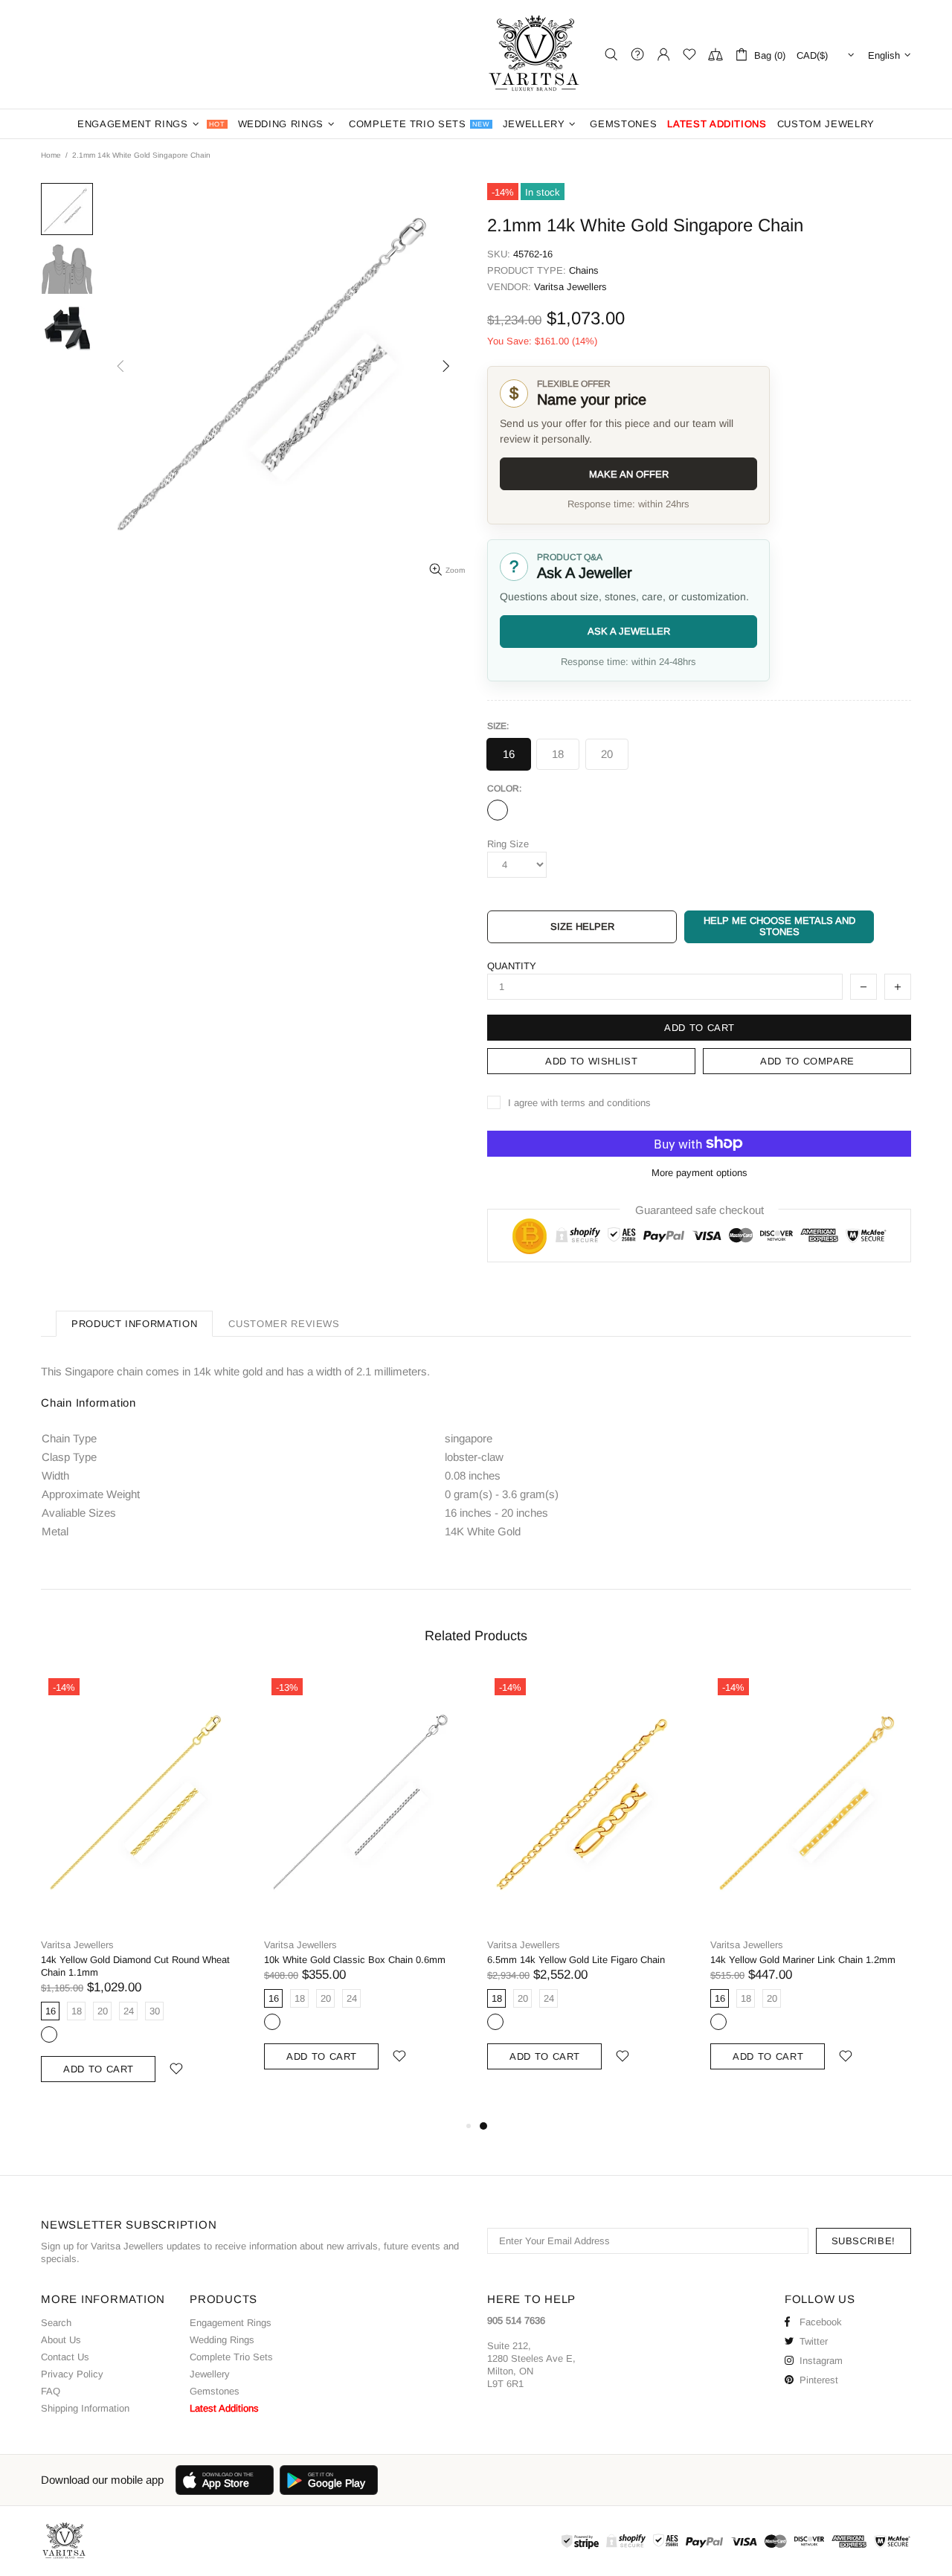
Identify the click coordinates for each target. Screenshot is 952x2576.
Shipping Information (85, 2408)
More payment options (699, 1173)
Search (56, 2323)
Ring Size (508, 844)
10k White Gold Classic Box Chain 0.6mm (355, 1960)
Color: (504, 788)
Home (51, 155)
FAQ (51, 2391)
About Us (61, 2340)
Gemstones (215, 2391)
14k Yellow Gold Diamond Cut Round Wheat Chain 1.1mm (135, 1966)
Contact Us (65, 2357)
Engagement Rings (231, 2323)
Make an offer (629, 474)
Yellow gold (49, 2034)
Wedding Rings (222, 2340)
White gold (498, 810)
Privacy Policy (72, 2374)
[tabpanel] (588, 1888)
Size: (498, 726)
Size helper (582, 926)
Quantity (512, 966)
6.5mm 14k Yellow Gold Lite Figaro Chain (576, 1960)
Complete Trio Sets (231, 2357)
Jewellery (210, 2374)
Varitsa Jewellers (535, 54)
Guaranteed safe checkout (699, 1209)
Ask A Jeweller (629, 631)
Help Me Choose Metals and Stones (779, 926)
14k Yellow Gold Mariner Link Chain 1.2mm (803, 1960)
